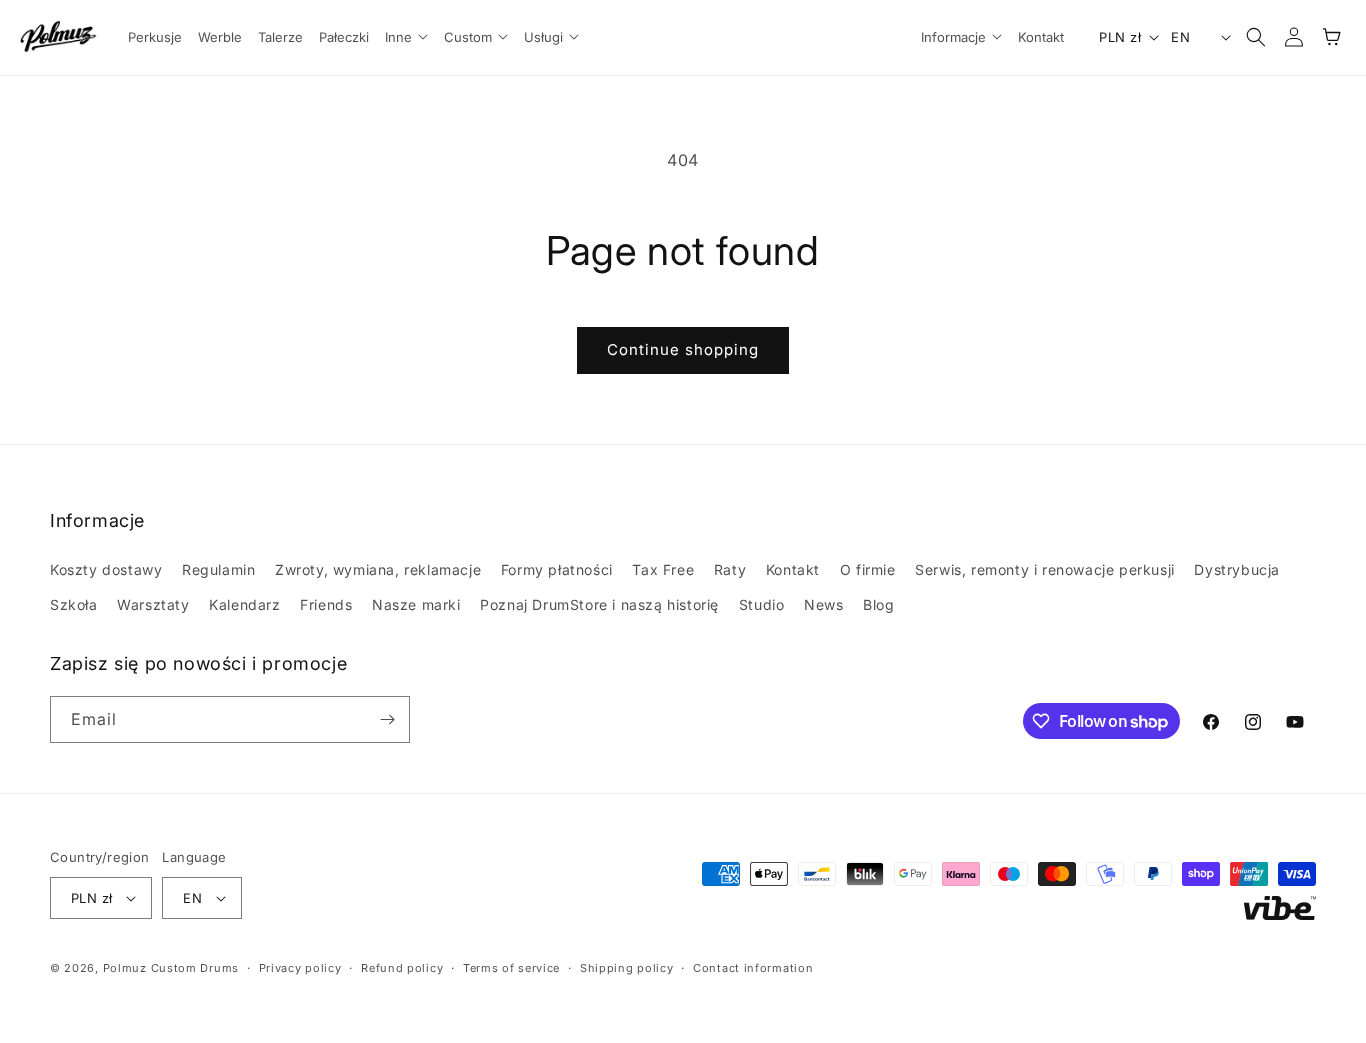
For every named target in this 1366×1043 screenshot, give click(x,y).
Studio (762, 604)
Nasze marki (416, 604)
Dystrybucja (1237, 569)
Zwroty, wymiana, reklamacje (378, 569)
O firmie (868, 569)
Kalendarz (244, 604)
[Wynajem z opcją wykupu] (1280, 908)
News (823, 604)
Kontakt (793, 569)
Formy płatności (557, 569)
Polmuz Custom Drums (171, 968)
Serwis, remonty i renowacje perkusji (1045, 569)
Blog (878, 604)
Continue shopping (683, 349)
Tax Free (663, 569)
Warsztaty (153, 604)
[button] (406, 37)
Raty (730, 569)
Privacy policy (300, 968)
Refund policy (402, 968)
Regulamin (218, 569)
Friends (326, 604)
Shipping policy (627, 968)
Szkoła (74, 604)
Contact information (753, 968)
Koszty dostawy (106, 569)
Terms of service (511, 968)
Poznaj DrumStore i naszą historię (599, 604)
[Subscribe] (387, 719)
